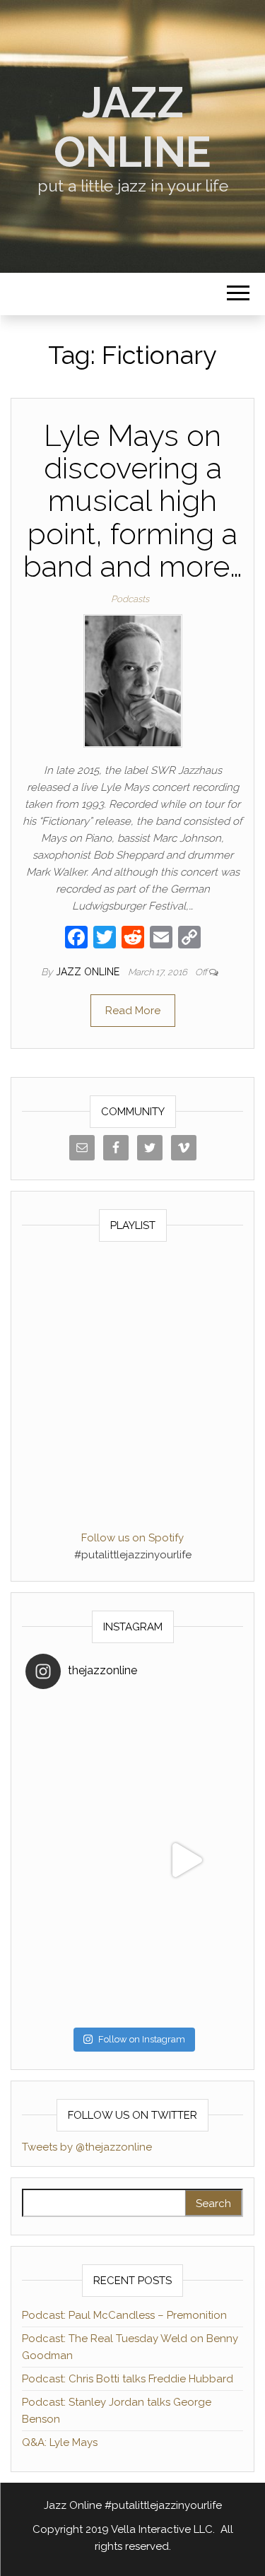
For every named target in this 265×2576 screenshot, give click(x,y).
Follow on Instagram (142, 2039)
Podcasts (130, 599)
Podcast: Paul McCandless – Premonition (124, 2315)
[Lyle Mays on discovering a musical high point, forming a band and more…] (133, 680)
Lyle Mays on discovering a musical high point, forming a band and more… (133, 501)
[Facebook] (76, 939)
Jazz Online (132, 127)
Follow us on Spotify (132, 1538)
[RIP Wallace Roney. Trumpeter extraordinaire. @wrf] (79, 1968)
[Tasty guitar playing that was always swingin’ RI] (187, 1753)
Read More (133, 1011)
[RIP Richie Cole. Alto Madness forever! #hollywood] (79, 1753)
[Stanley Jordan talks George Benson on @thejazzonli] (187, 1860)
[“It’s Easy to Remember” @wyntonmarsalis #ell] (79, 1860)
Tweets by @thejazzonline (87, 2147)
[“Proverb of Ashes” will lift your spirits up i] (187, 1968)
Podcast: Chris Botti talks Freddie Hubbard (128, 2379)
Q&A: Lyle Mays (60, 2442)
